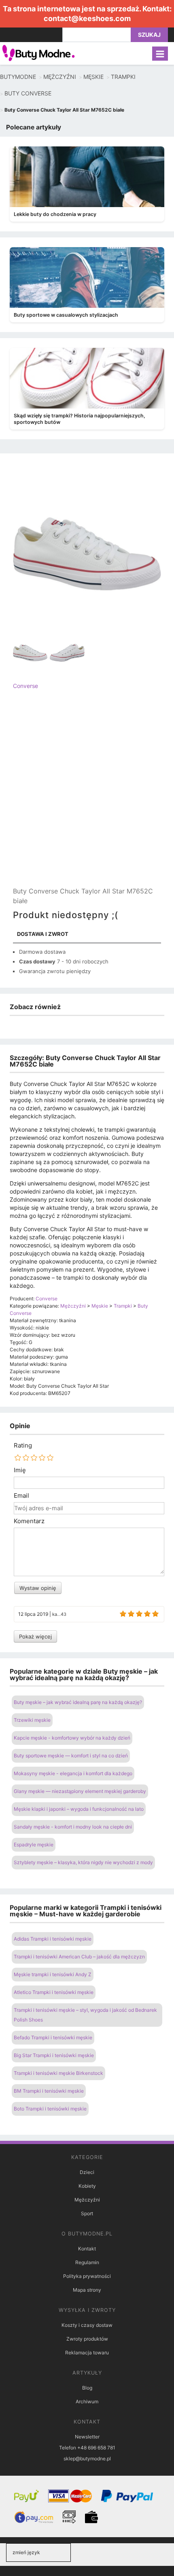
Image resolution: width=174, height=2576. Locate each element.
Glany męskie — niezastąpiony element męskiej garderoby (80, 1791)
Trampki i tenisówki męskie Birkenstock (58, 2073)
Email (21, 1496)
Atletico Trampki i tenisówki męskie (54, 1992)
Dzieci (87, 2172)
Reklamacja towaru (87, 2353)
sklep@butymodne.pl (87, 2459)
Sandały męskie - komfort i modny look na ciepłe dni (73, 1827)
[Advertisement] (87, 795)
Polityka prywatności (87, 2276)
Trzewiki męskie (32, 1720)
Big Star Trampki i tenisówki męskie (54, 2055)
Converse (25, 686)
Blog (87, 2388)
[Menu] (160, 54)
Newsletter (87, 2437)
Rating (23, 1446)
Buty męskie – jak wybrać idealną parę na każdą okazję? (78, 1702)
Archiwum (87, 2401)
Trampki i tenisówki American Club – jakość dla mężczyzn (79, 1957)
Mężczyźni (87, 2200)
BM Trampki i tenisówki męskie (49, 2091)
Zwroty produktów (87, 2339)
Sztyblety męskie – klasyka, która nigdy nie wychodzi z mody (83, 1862)
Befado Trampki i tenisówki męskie (53, 2037)
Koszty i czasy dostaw (87, 2325)
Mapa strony (87, 2290)
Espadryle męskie (34, 1845)
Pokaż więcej (35, 1636)
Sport (87, 2213)
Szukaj (149, 35)
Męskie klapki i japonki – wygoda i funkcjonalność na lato (79, 1809)
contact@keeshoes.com (87, 18)
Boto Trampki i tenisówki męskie (50, 2109)
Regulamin (87, 2262)
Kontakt (87, 2249)
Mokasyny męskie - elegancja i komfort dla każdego (73, 1773)
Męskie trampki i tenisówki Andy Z (53, 1974)
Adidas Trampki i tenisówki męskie (53, 1939)
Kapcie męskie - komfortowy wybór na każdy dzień (72, 1738)
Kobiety (87, 2186)
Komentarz (29, 1521)
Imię (20, 1470)
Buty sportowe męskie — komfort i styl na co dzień (71, 1756)
